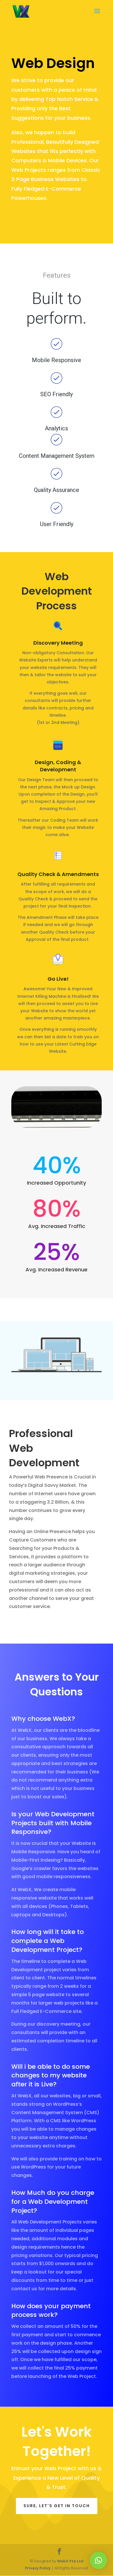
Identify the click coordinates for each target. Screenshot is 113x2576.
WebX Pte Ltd (70, 2561)
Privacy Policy (38, 2568)
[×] (99, 2560)
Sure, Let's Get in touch (57, 2506)
